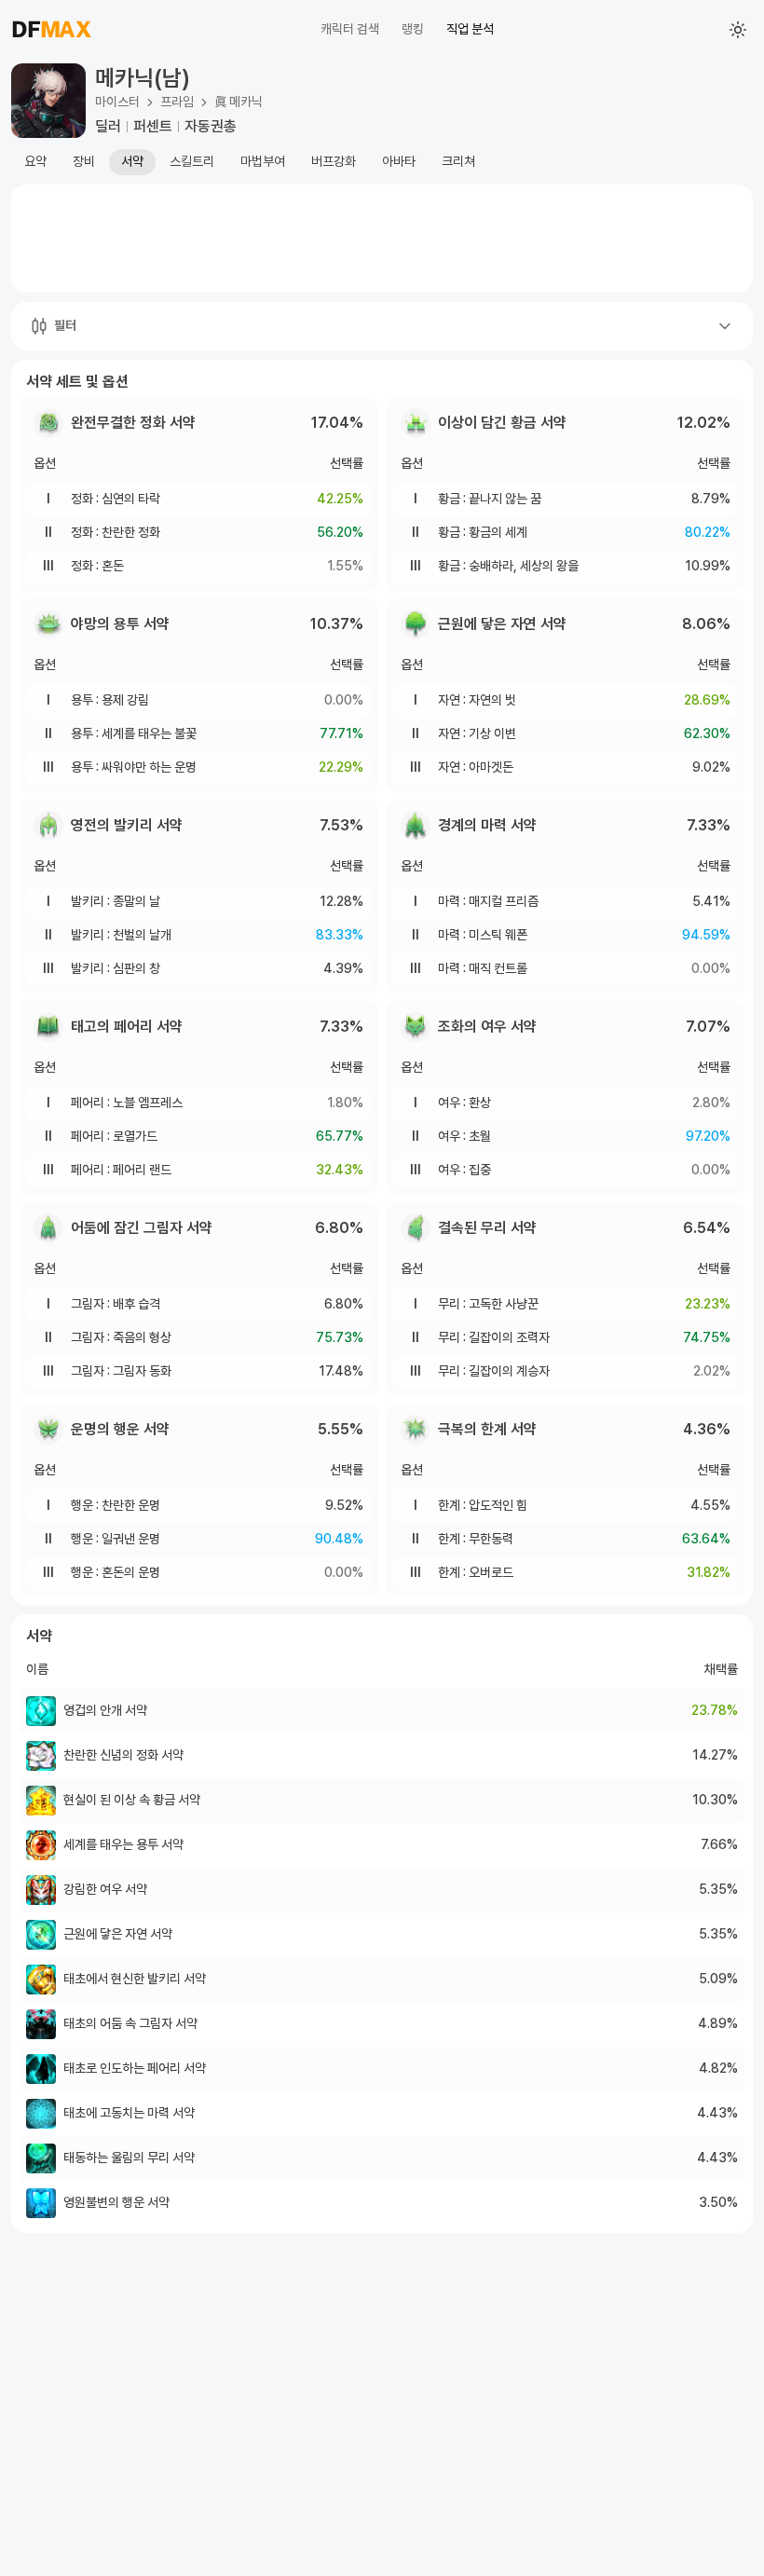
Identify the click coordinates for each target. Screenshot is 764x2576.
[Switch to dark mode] (738, 30)
